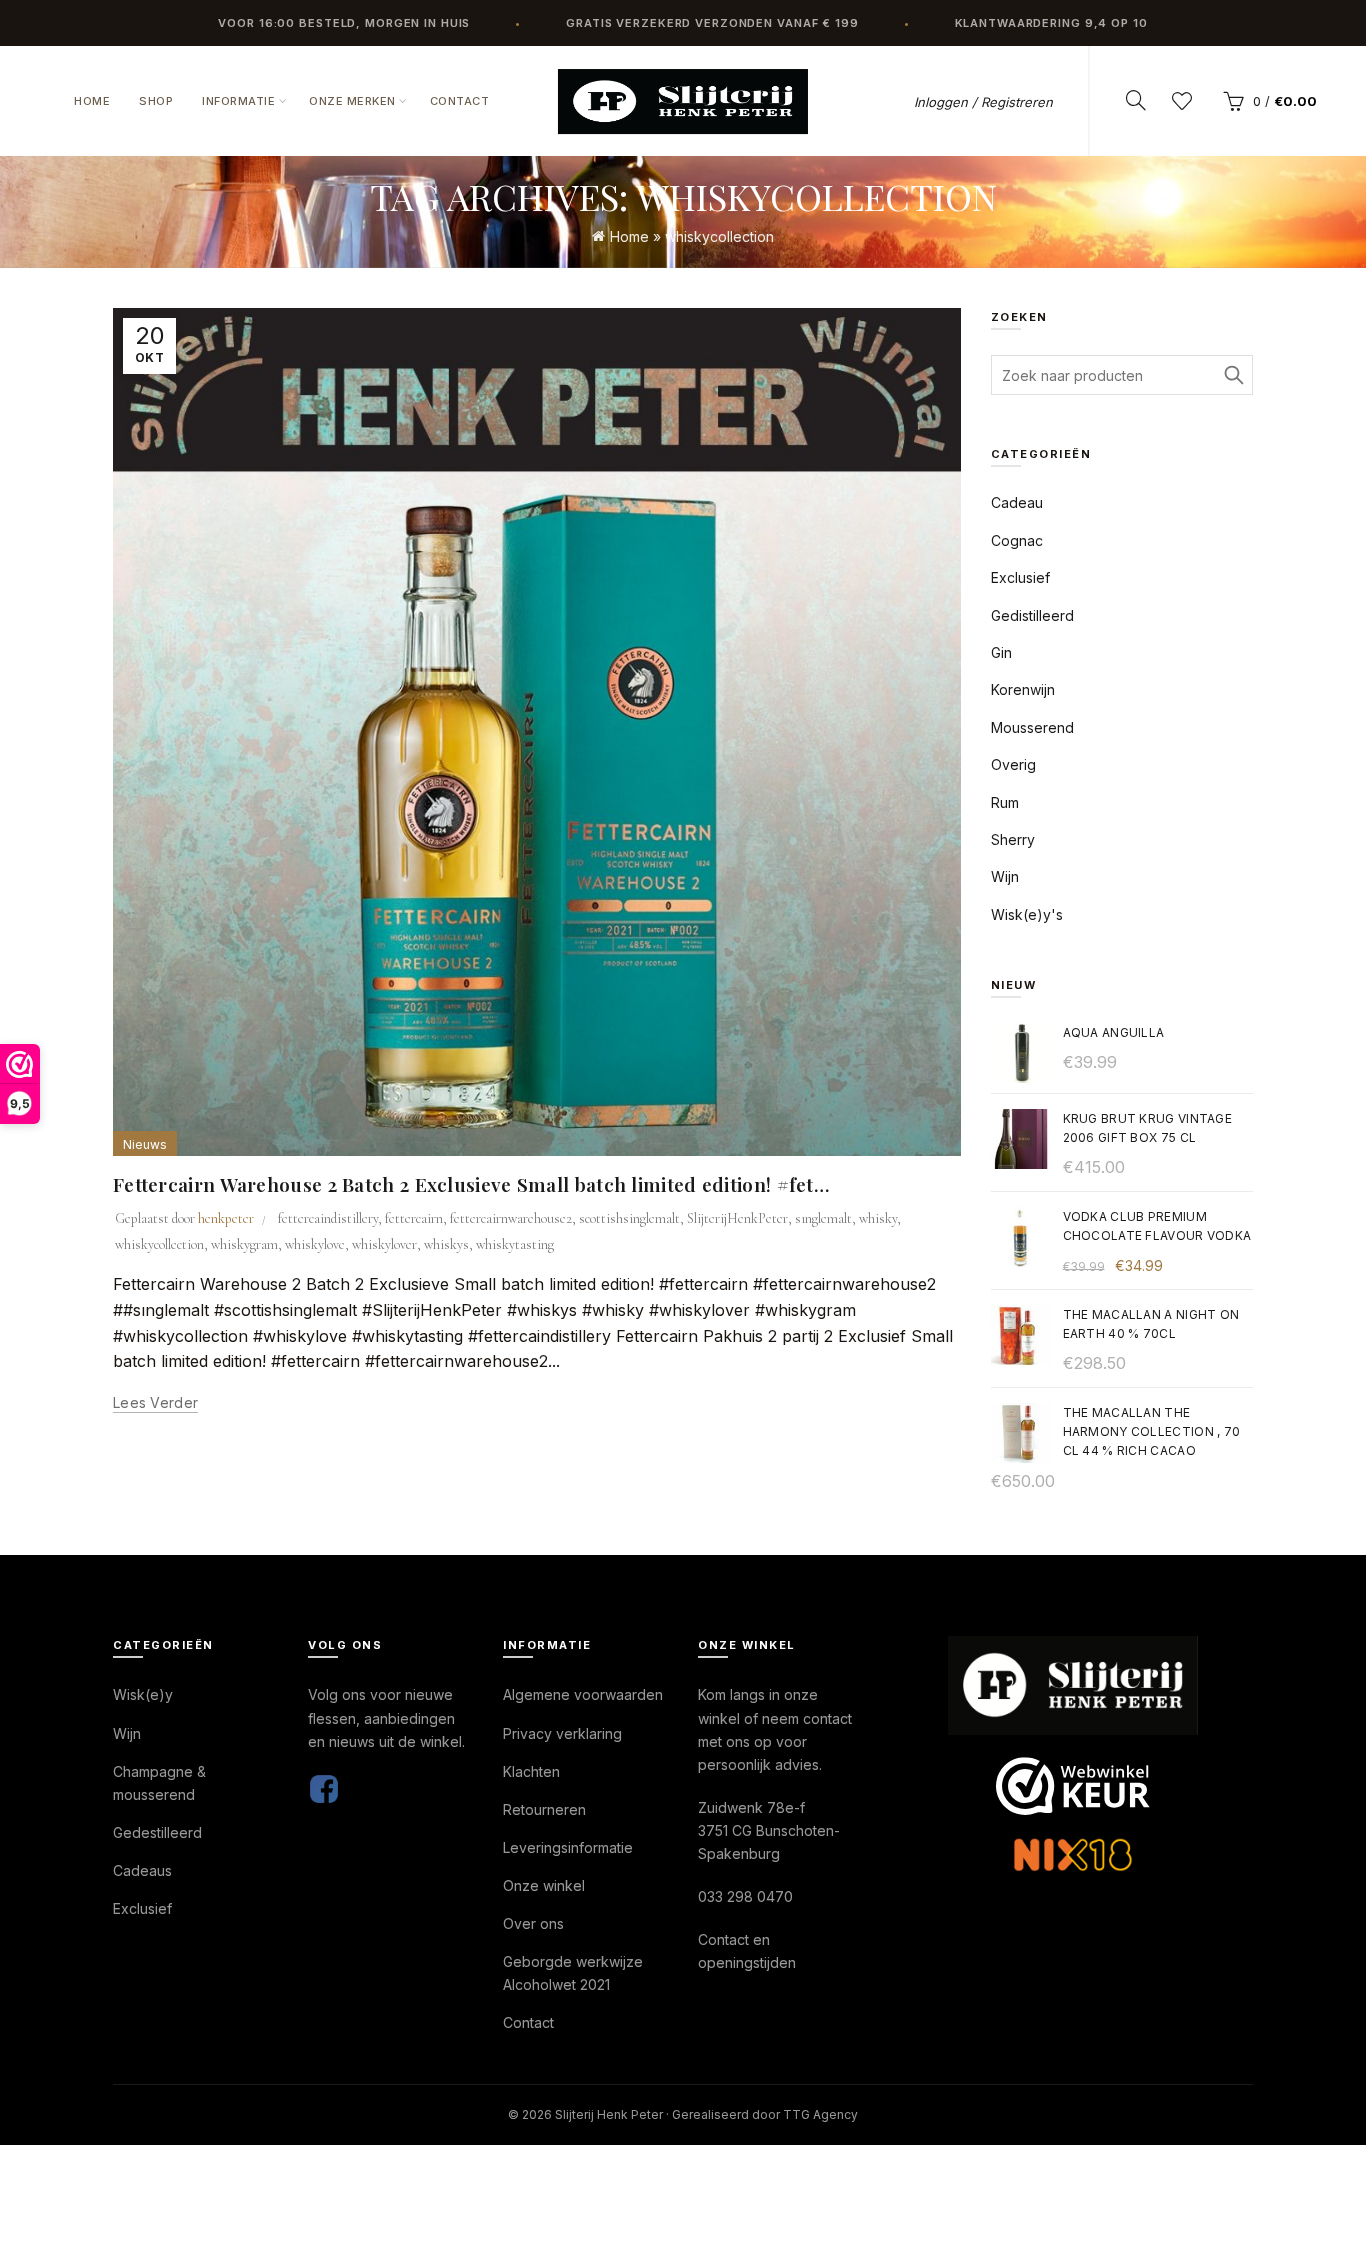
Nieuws (145, 1144)
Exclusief (1020, 577)
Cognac (1017, 540)
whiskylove (315, 1244)
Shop (156, 101)
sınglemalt (823, 1218)
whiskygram (244, 1244)
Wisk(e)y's (1027, 914)
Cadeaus (142, 1870)
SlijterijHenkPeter (737, 1218)
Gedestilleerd (157, 1832)
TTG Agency (820, 2114)
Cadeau (1017, 502)
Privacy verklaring (562, 1733)
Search (1233, 375)
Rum (1005, 802)
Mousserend (1032, 727)
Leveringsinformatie (568, 1847)
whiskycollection (159, 1244)
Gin (1001, 652)
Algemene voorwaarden (583, 1694)
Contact (460, 101)
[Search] (1136, 100)
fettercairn (414, 1218)
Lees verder (155, 1402)
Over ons (533, 1923)
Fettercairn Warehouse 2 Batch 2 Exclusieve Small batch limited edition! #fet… (471, 1184)
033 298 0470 (745, 1896)
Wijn (1005, 876)
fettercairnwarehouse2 (511, 1218)
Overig (1013, 764)
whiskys (446, 1244)
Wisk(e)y (143, 1694)
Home (92, 101)
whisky (878, 1218)
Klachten (531, 1771)
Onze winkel (544, 1885)
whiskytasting (515, 1244)
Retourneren (544, 1809)
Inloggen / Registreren (983, 102)
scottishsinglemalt (629, 1218)
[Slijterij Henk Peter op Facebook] (324, 1787)
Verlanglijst (1182, 101)
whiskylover (384, 1244)
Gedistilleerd (1032, 615)
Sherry (1013, 839)
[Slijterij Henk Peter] (1073, 1685)
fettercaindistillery (328, 1218)
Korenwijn (1023, 689)
